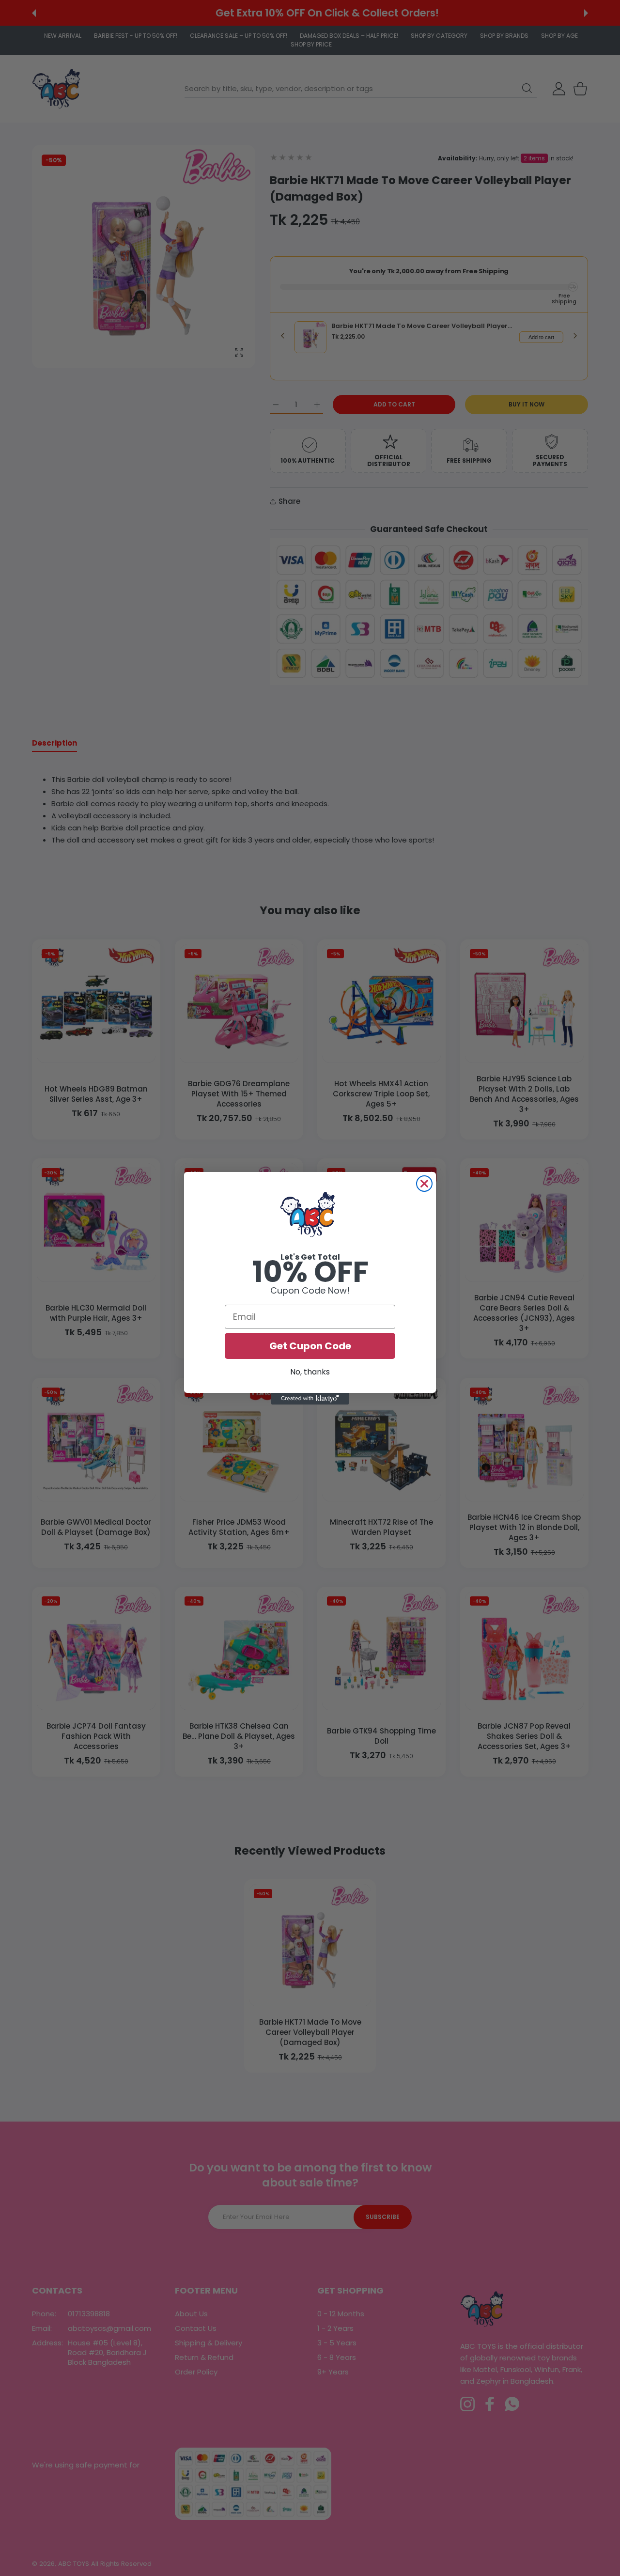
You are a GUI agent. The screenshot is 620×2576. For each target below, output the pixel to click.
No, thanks (310, 1372)
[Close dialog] (424, 1184)
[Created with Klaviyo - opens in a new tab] (310, 1399)
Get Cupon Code (310, 1346)
